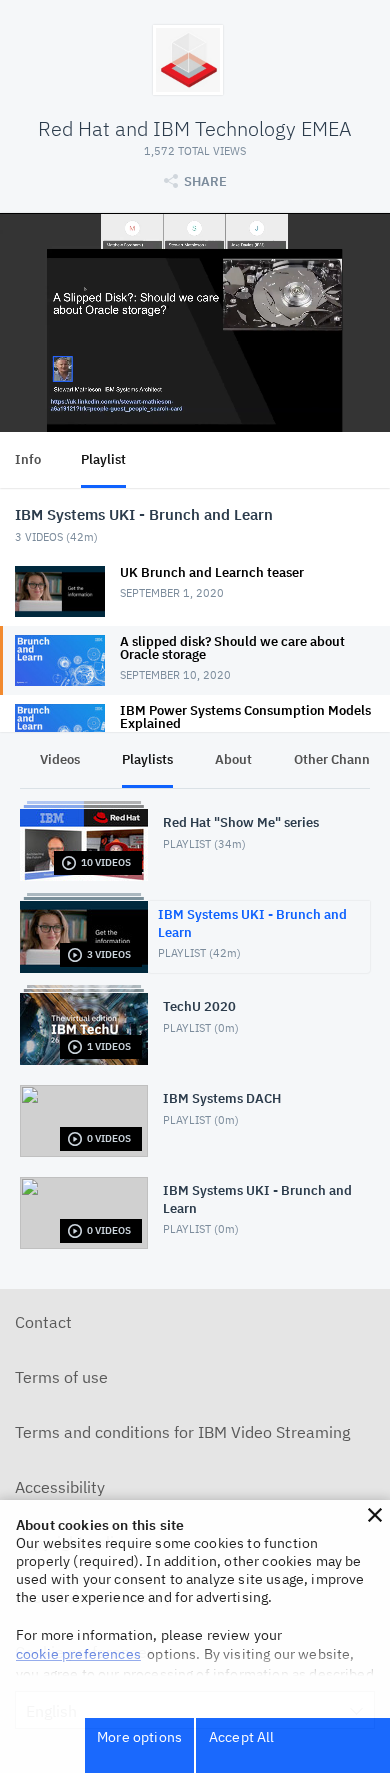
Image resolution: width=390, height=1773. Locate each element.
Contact (43, 1322)
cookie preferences (78, 1654)
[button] (375, 1515)
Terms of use (61, 1377)
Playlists (147, 759)
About (233, 759)
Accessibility (60, 1487)
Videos (60, 759)
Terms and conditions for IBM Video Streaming (182, 1432)
